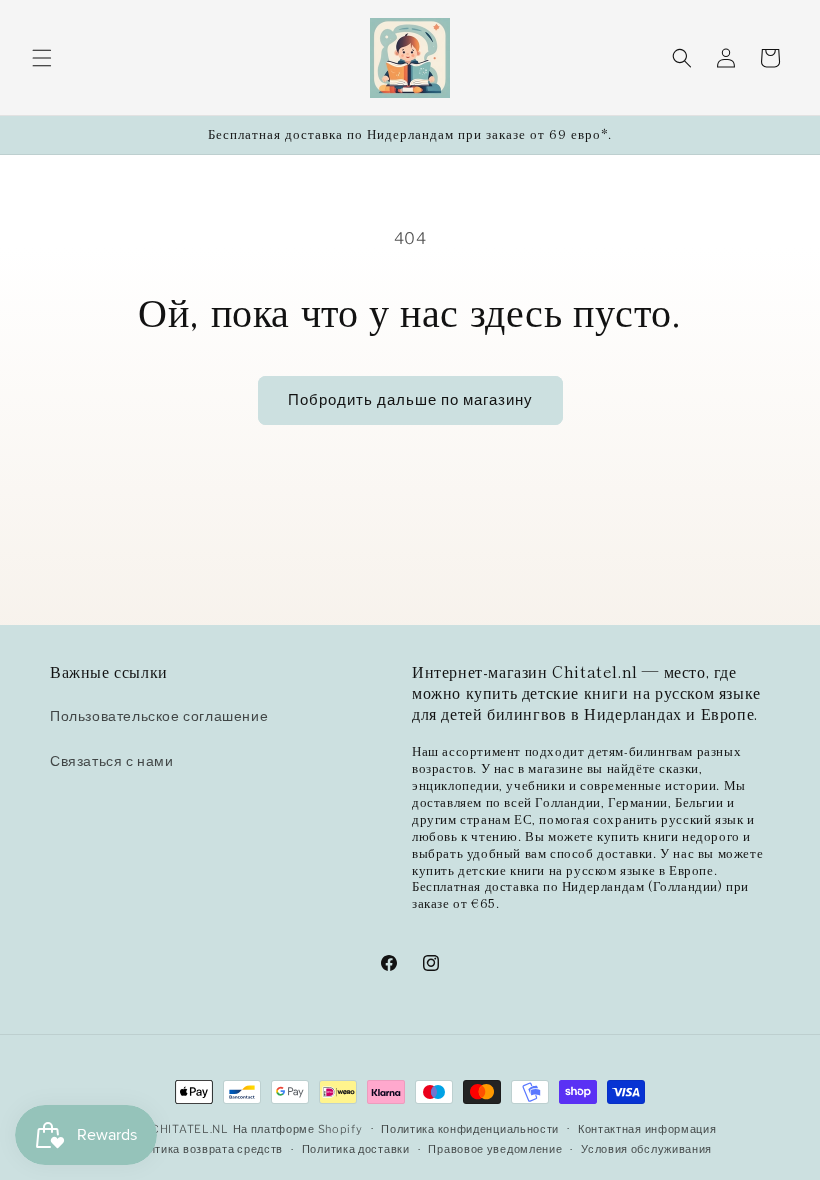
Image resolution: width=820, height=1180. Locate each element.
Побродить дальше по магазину (410, 400)
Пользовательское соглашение (159, 715)
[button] (42, 58)
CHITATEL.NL (190, 1129)
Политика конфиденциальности (470, 1129)
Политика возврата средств (205, 1149)
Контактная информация (647, 1129)
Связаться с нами (112, 760)
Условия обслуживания (646, 1149)
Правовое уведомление (495, 1149)
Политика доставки (356, 1149)
